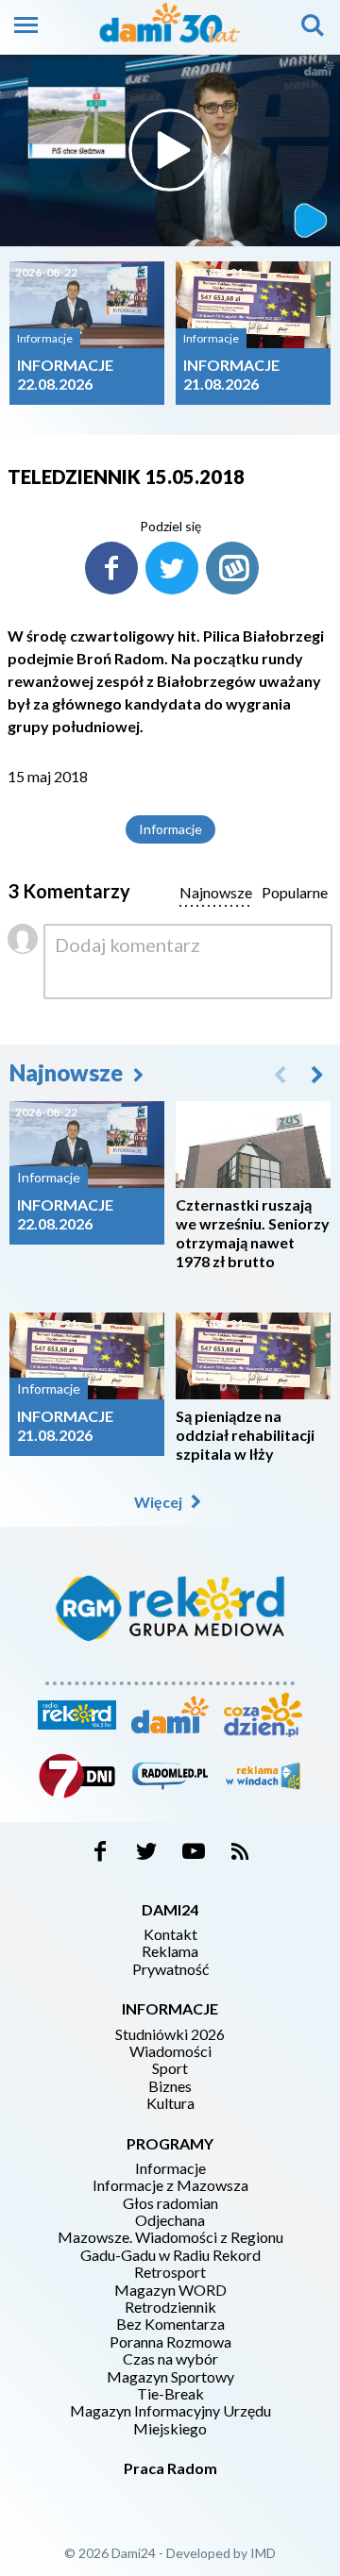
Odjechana (170, 2220)
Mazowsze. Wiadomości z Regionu (170, 2237)
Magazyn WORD (170, 2290)
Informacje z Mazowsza (170, 2185)
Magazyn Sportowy (170, 2377)
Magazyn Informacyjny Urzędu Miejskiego (170, 2419)
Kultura (170, 2103)
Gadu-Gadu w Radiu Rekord (170, 2255)
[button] (317, 1074)
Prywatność (170, 1969)
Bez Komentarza (170, 2324)
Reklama (170, 1951)
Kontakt (170, 1934)
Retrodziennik (170, 2307)
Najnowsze (68, 1072)
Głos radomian (170, 2203)
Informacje (170, 829)
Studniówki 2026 (170, 2034)
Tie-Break (170, 2394)
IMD (263, 2553)
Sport (170, 2068)
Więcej (160, 1502)
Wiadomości (170, 2051)
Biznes (170, 2086)
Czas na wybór (170, 2359)
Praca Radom (170, 2468)
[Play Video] (170, 150)
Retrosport (170, 2272)
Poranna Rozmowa (170, 2342)
